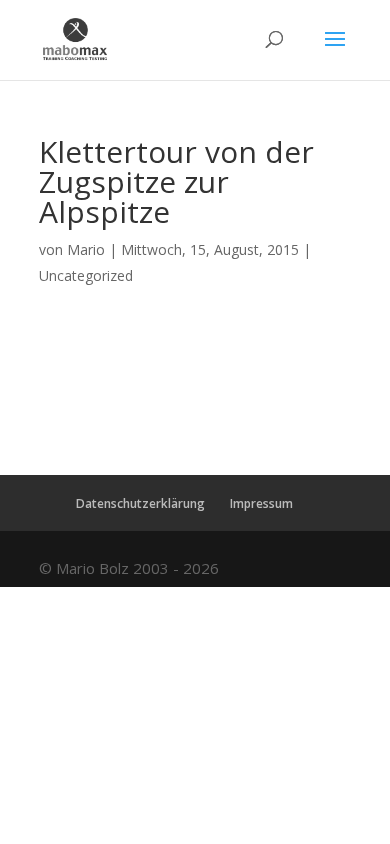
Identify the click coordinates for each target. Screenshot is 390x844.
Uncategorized (86, 275)
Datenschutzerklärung (140, 503)
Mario (86, 249)
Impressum (261, 503)
